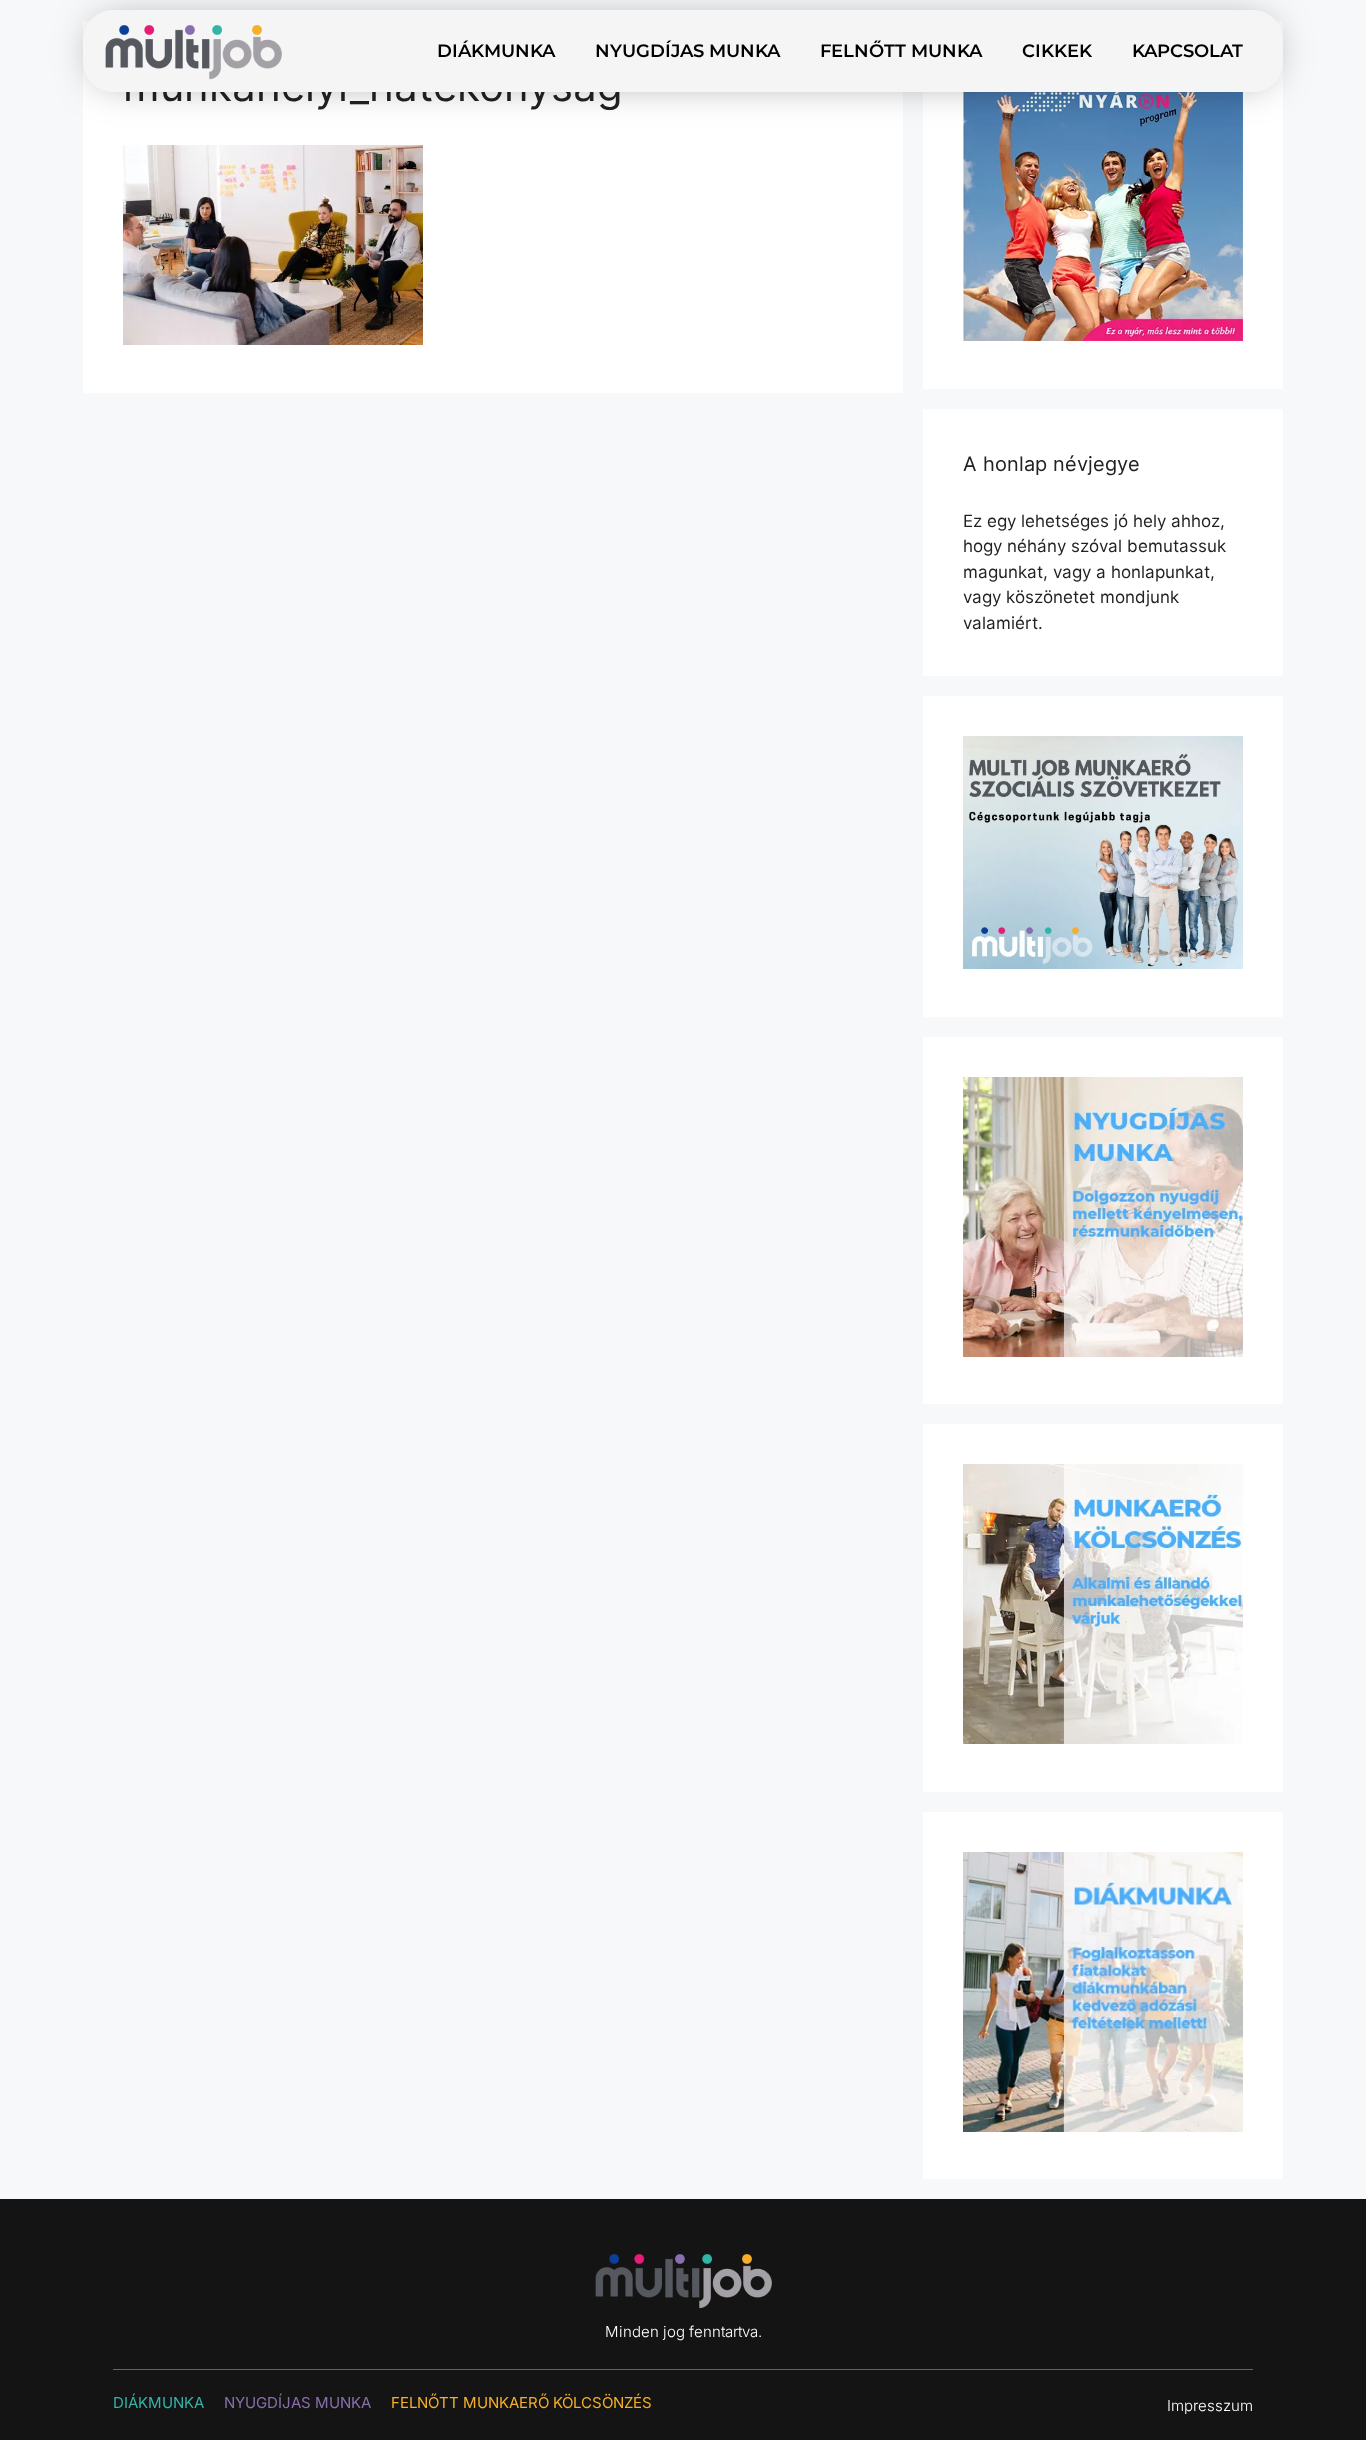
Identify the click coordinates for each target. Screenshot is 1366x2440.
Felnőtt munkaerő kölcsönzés (521, 2402)
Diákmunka (496, 51)
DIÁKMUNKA (158, 2402)
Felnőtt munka (901, 51)
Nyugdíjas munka (687, 51)
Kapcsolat (1187, 51)
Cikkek (1057, 51)
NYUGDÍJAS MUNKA (297, 2402)
